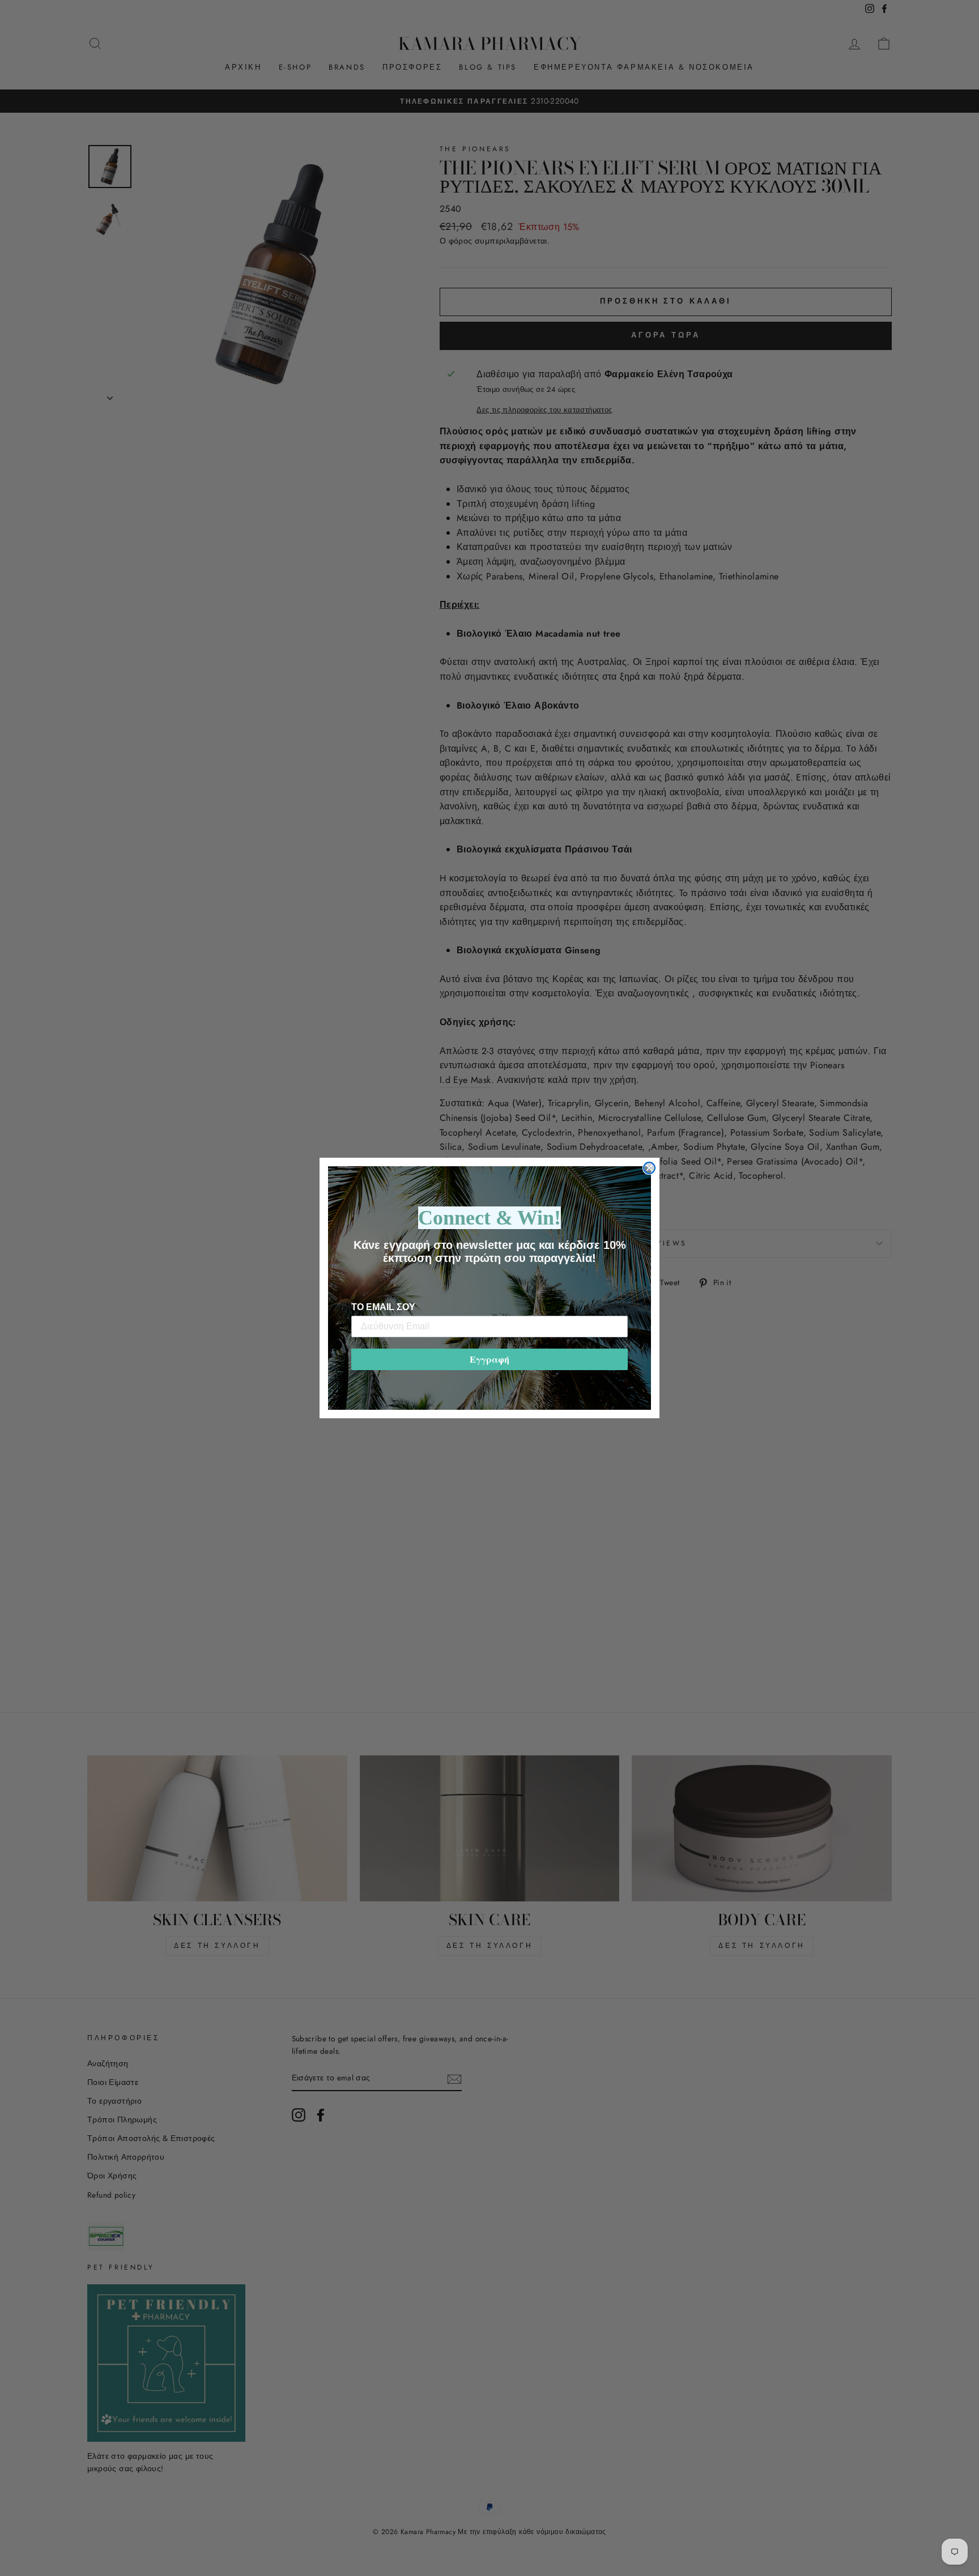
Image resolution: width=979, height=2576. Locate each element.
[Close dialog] (649, 1168)
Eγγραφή (489, 1359)
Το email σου (383, 1307)
